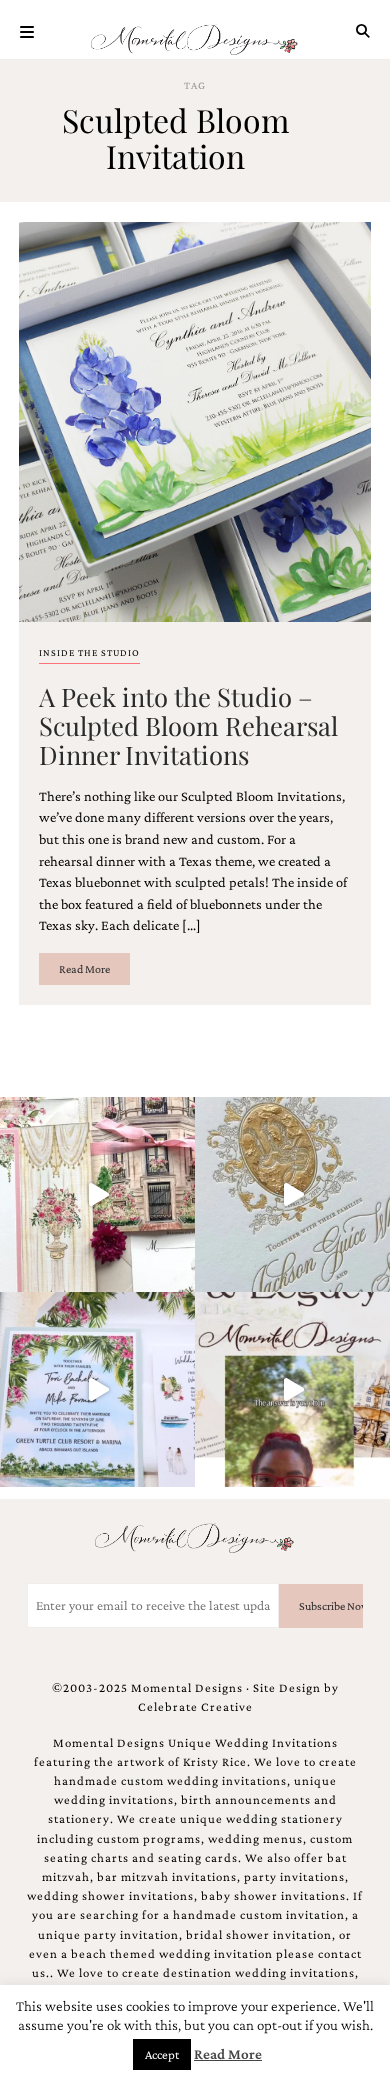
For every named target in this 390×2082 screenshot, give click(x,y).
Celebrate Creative (195, 1707)
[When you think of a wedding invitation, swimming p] (97, 1389)
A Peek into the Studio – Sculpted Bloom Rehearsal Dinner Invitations (188, 725)
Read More (84, 969)
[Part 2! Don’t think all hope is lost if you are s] (292, 1389)
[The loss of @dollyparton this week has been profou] (97, 1194)
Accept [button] (162, 2054)
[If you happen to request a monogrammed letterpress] (292, 1194)
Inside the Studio (89, 652)
